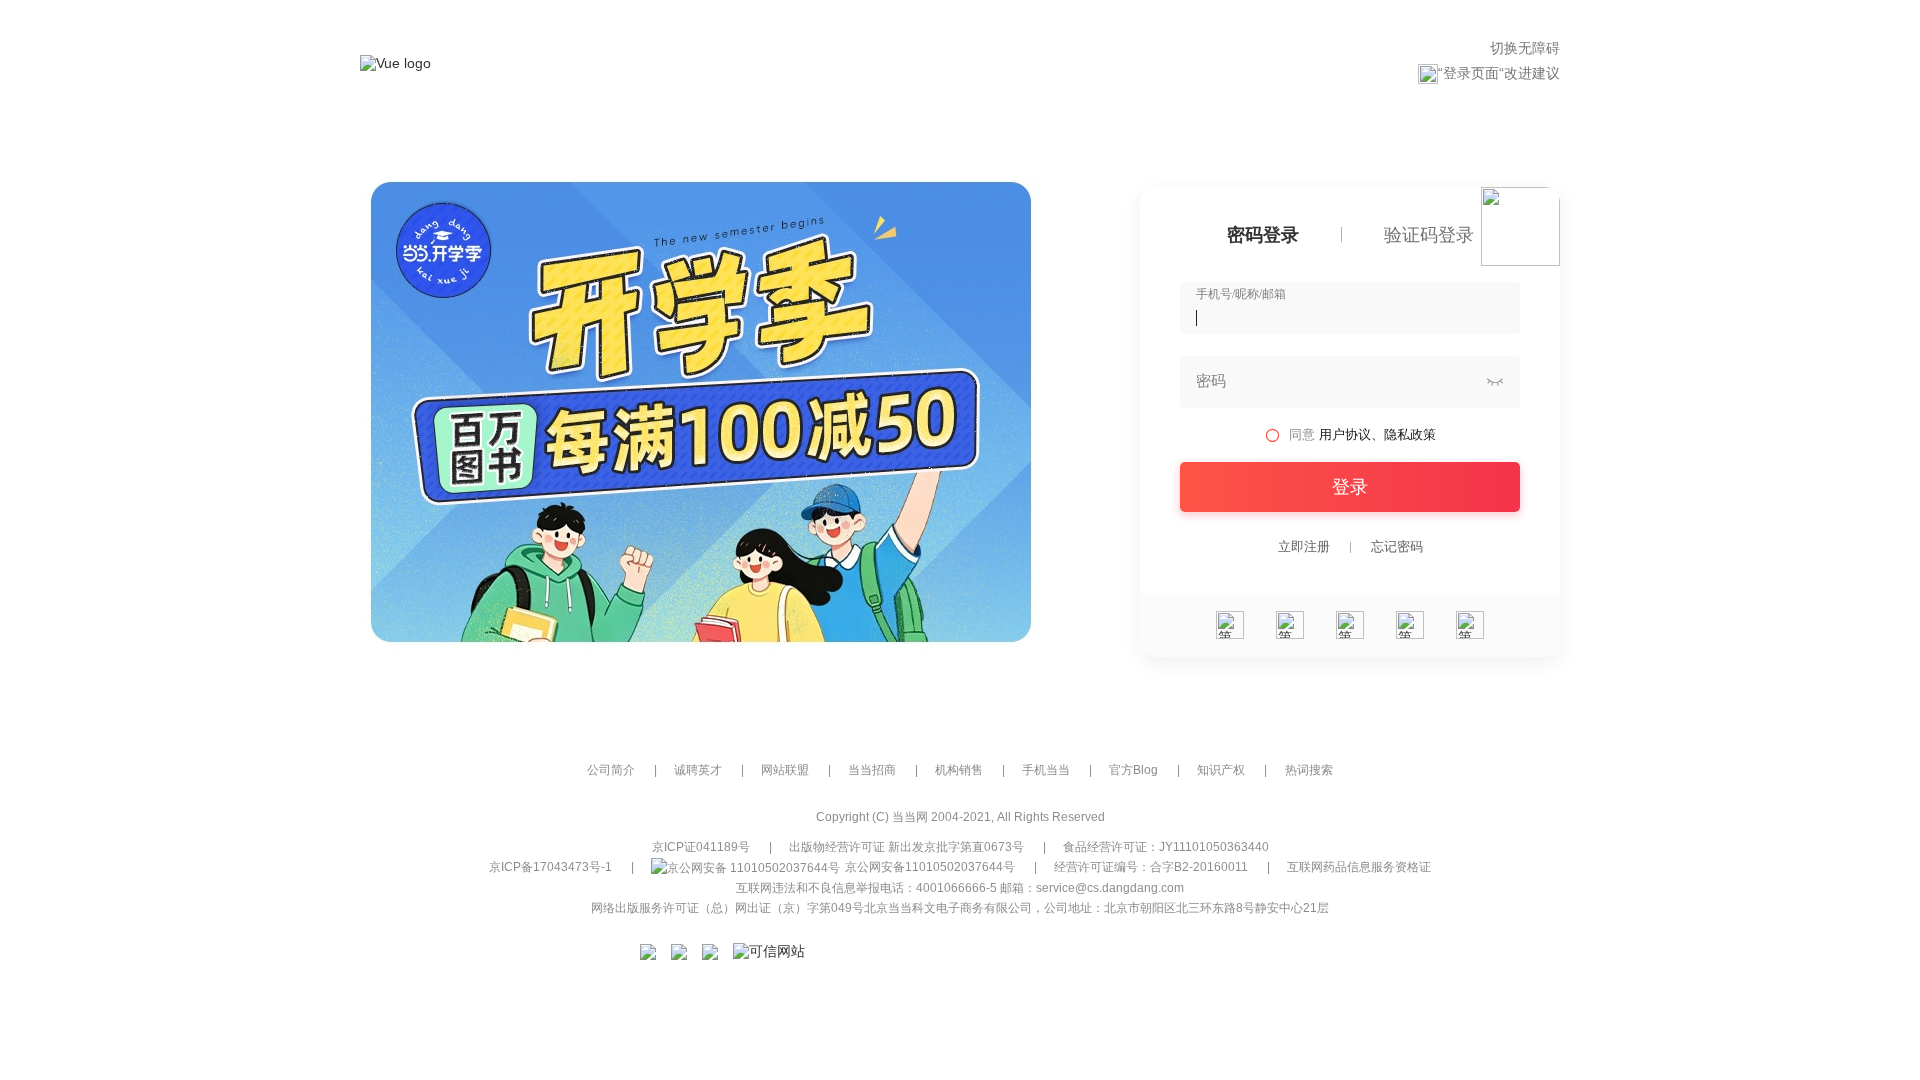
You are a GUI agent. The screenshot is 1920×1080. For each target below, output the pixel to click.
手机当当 (1046, 770)
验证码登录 (1429, 235)
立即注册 (1304, 547)
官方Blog (1133, 770)
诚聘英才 (698, 770)
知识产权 (1221, 770)
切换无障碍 (1525, 48)
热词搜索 (1309, 770)
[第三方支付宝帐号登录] (1290, 625)
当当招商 (872, 770)
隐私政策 (1410, 434)
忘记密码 (1397, 547)
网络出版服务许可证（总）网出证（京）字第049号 (727, 908)
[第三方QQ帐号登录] (1350, 625)
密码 (1211, 381)
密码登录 (1263, 235)
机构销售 (959, 770)
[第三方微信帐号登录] (1230, 625)
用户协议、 (1351, 434)
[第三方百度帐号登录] (1470, 625)
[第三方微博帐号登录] (1410, 625)
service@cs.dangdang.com (1110, 888)
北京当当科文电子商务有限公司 (948, 908)
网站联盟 (785, 770)
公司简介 (611, 770)
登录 (1350, 487)
